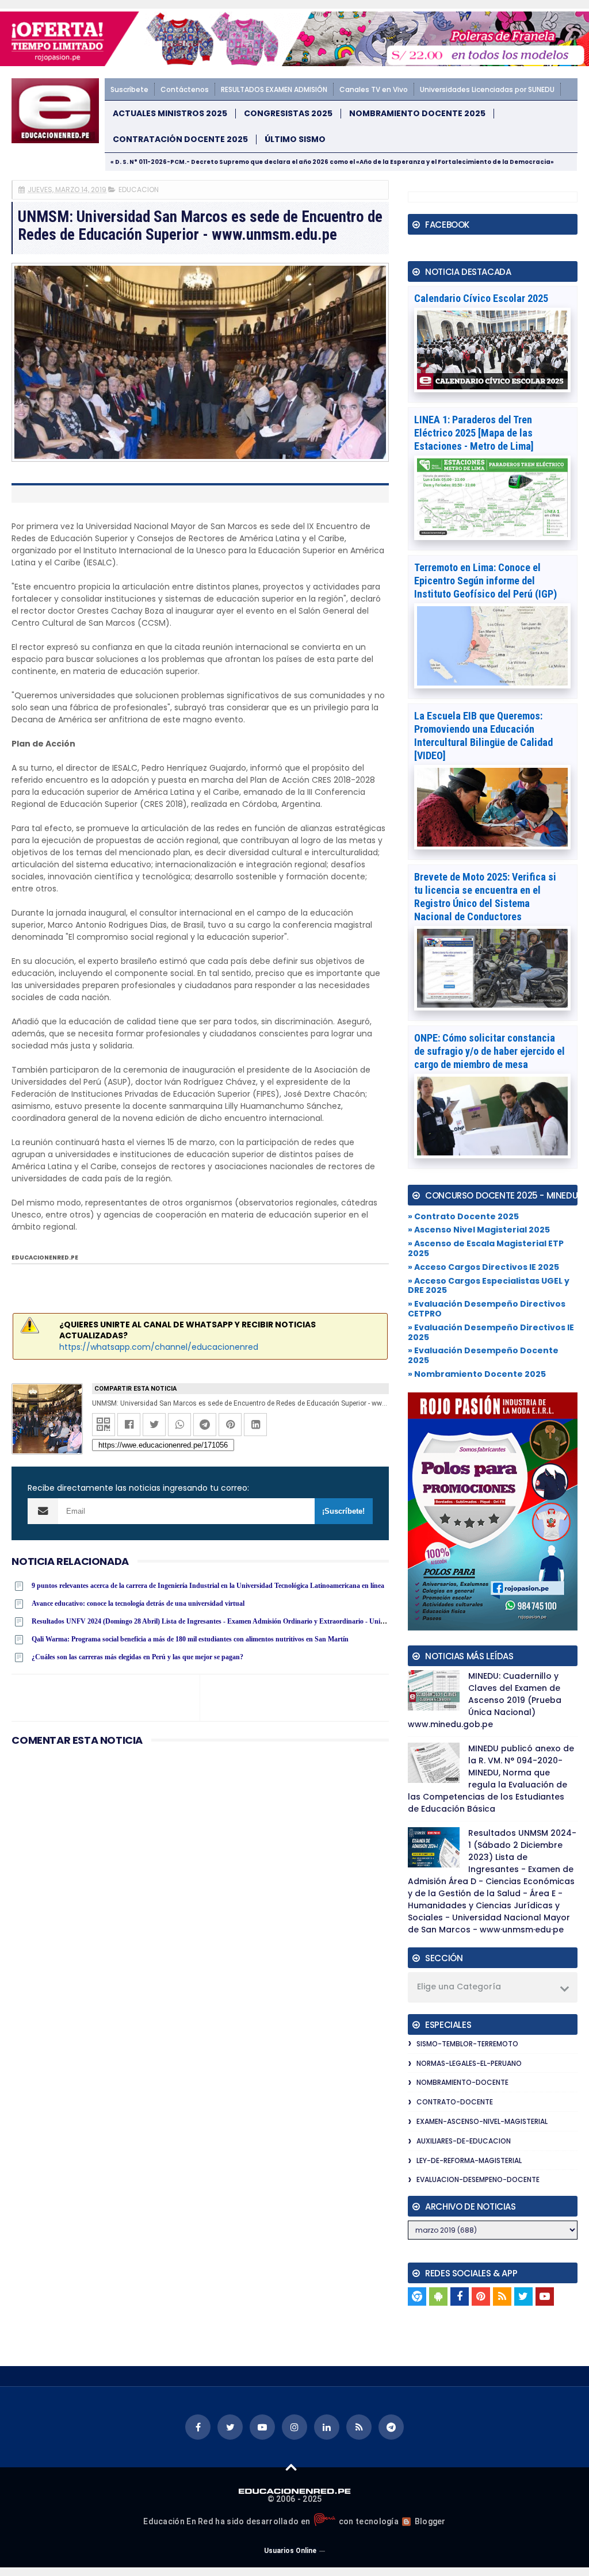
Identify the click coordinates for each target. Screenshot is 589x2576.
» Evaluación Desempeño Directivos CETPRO (487, 1309)
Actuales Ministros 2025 (170, 114)
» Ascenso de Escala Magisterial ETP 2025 (486, 1248)
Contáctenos (185, 89)
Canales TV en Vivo (374, 89)
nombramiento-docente (462, 2082)
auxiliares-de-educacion (464, 2141)
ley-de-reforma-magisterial (469, 2160)
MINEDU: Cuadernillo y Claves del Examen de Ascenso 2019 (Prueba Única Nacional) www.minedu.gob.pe (485, 1700)
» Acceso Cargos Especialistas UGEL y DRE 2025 (489, 1286)
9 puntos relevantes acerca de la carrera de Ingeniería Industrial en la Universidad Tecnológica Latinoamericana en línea (208, 1586)
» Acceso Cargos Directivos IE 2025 (483, 1267)
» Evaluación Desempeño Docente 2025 (483, 1355)
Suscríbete (129, 89)
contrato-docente (455, 2102)
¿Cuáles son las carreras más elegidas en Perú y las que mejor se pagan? (137, 1657)
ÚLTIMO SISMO (295, 139)
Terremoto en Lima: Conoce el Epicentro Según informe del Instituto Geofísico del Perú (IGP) (485, 581)
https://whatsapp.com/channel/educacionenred (159, 1347)
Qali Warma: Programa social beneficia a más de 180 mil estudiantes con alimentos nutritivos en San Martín (190, 1639)
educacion (139, 190)
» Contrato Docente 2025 (463, 1216)
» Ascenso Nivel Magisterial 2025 (479, 1230)
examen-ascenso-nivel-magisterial (482, 2121)
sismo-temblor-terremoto (467, 2044)
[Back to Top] (291, 2467)
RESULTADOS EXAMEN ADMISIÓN (274, 89)
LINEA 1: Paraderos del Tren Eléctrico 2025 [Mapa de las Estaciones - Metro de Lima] (474, 433)
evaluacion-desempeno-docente (478, 2179)
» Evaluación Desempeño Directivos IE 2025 (491, 1332)
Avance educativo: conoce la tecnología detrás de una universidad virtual (138, 1603)
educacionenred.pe (45, 1258)
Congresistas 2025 (288, 114)
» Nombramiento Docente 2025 (477, 1374)
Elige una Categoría (459, 1986)
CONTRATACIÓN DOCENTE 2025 (180, 139)
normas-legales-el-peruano (469, 2063)
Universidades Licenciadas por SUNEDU (487, 89)
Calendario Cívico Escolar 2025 (481, 298)
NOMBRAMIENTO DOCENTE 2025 (417, 114)
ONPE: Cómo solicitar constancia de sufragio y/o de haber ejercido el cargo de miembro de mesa (489, 1051)
